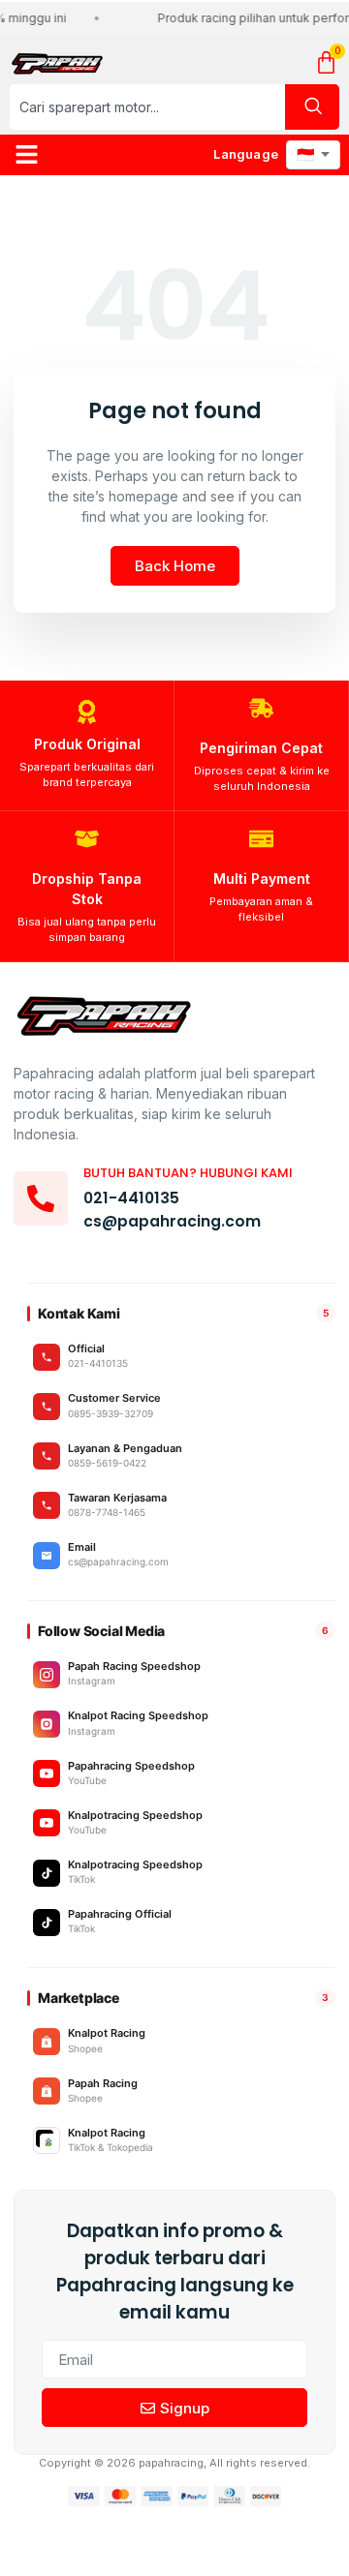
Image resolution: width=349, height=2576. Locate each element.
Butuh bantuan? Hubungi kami (188, 1173)
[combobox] (147, 107)
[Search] (312, 107)
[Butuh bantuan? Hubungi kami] (41, 1198)
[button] (27, 155)
